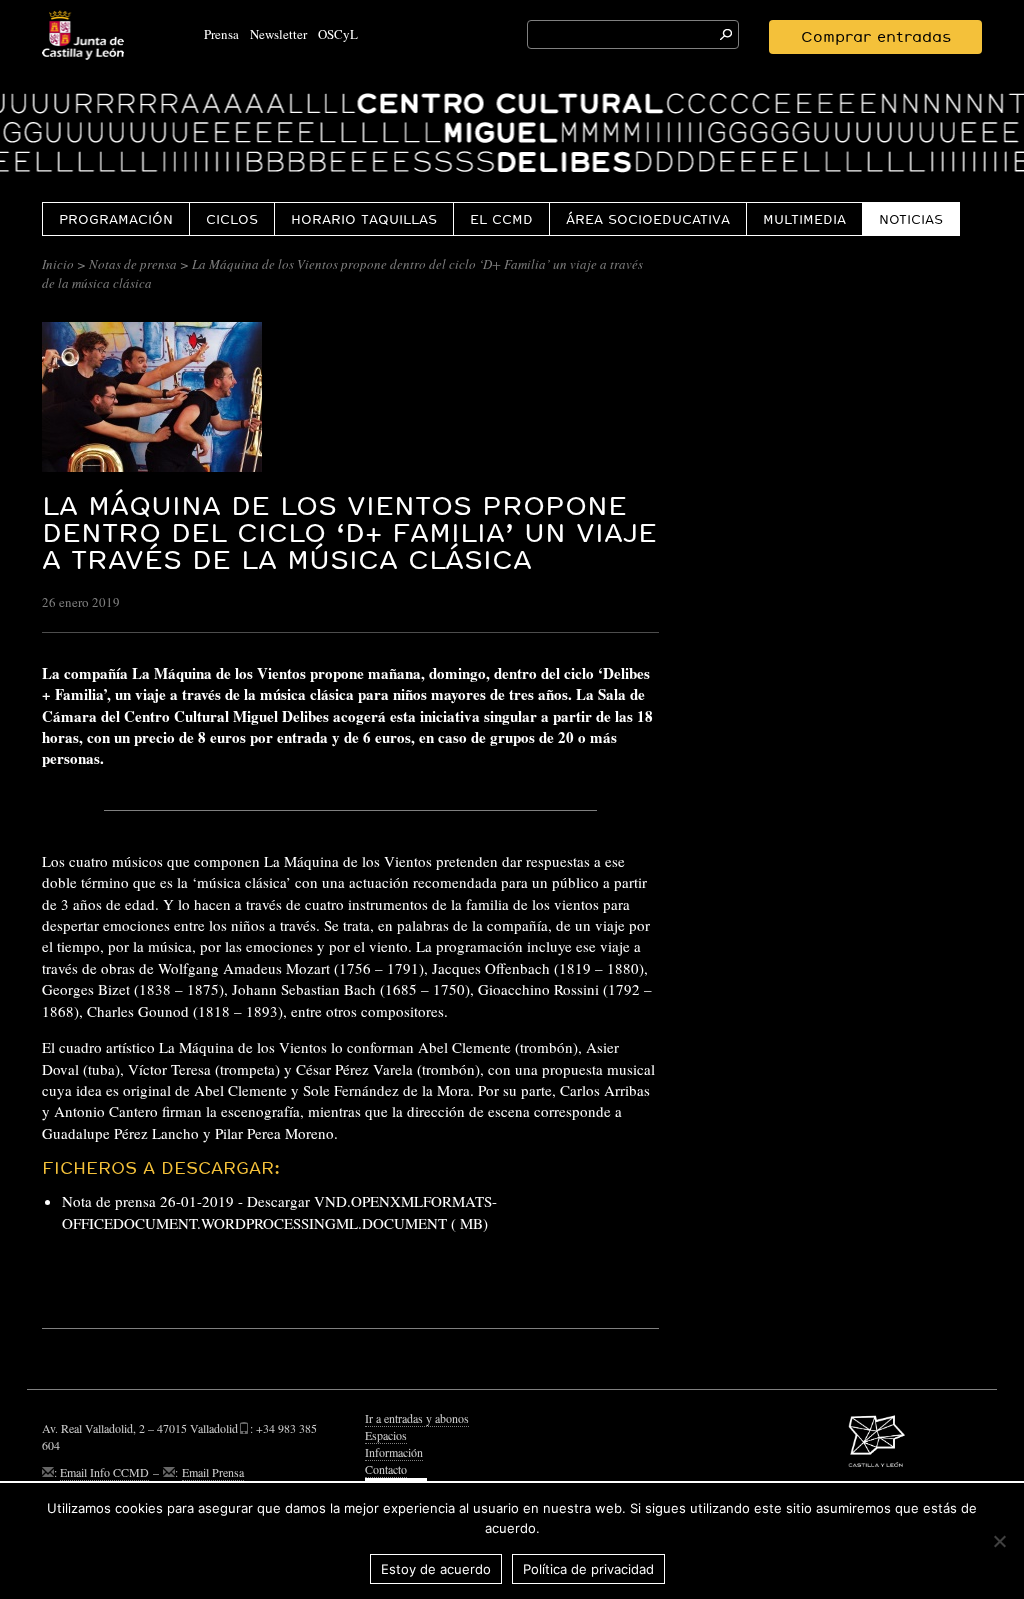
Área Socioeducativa (648, 219)
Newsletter (278, 34)
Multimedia (804, 219)
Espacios (386, 1435)
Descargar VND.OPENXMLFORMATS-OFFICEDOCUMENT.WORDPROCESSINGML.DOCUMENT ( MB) (279, 1211)
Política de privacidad (588, 1569)
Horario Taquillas (364, 219)
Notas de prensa (133, 264)
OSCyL (338, 34)
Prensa (221, 34)
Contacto (386, 1469)
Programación (116, 219)
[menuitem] (115, 218)
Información (394, 1452)
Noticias (911, 219)
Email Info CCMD (104, 1472)
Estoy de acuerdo (436, 1569)
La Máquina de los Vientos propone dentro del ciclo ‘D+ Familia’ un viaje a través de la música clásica (349, 532)
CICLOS (232, 219)
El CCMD (501, 219)
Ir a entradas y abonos (417, 1418)
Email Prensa (213, 1472)
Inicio (58, 264)
